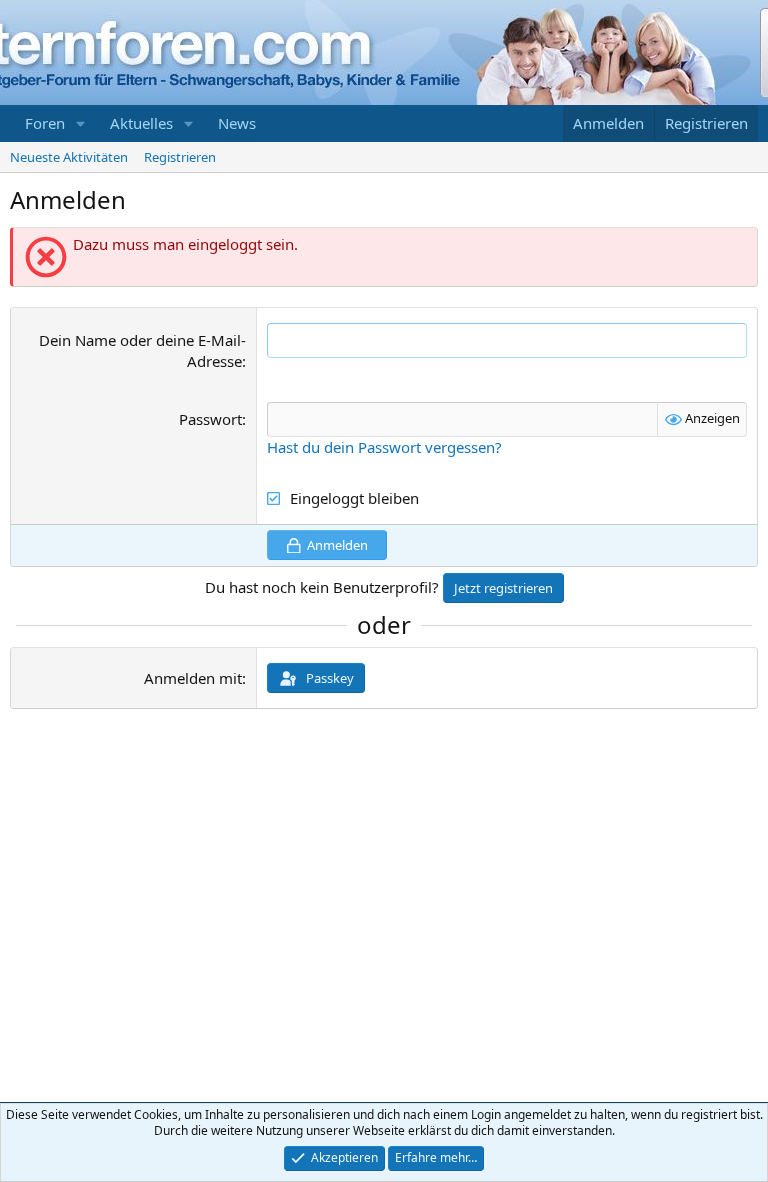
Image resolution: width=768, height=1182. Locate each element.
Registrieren (180, 157)
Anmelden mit (193, 678)
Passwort (210, 419)
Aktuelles (141, 123)
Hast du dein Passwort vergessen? (384, 447)
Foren (45, 123)
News (237, 123)
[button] (81, 123)
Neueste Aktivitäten (69, 157)
